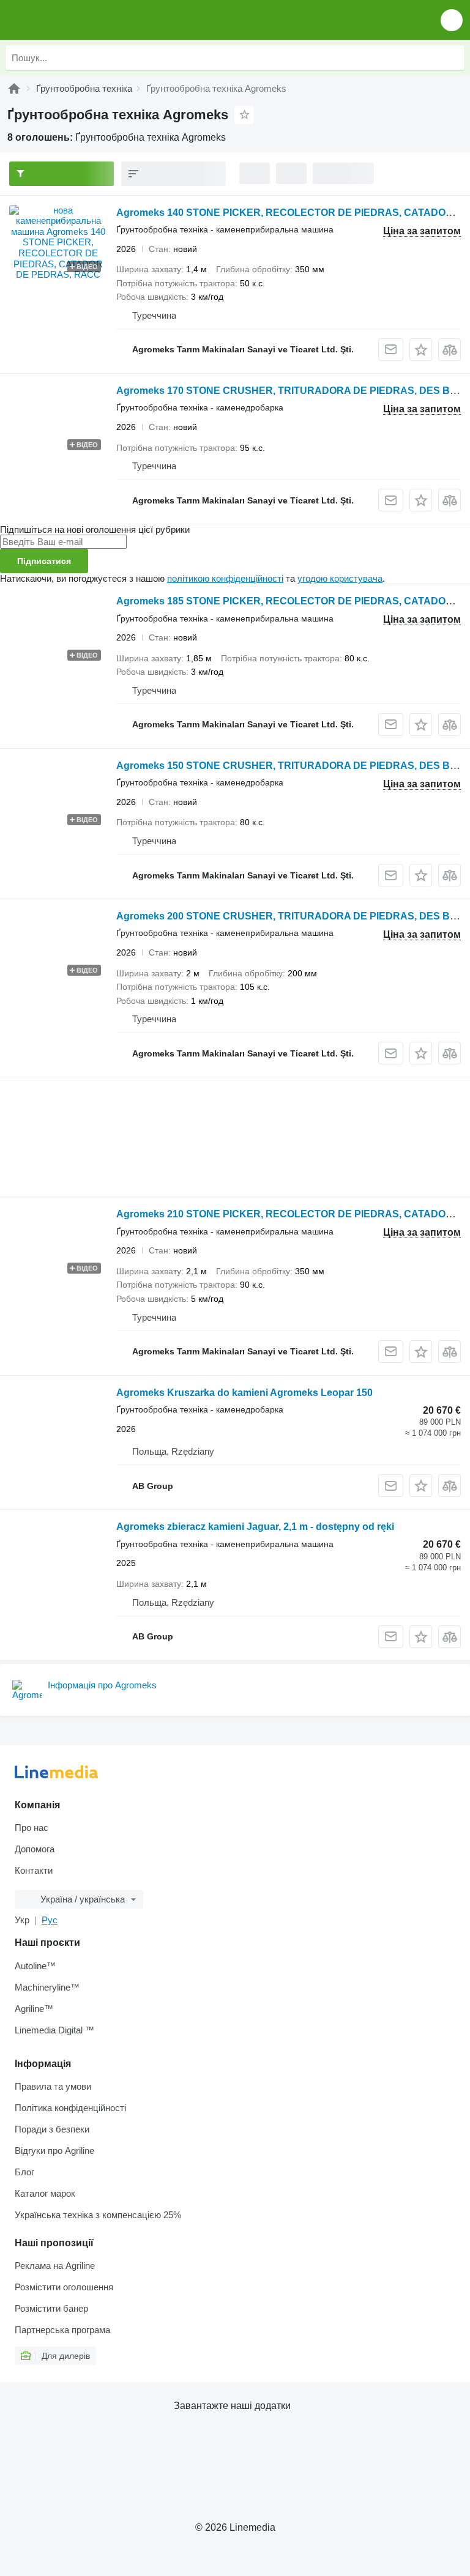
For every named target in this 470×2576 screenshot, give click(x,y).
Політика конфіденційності (70, 2108)
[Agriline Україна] (79, 20)
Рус (50, 1920)
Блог (24, 2172)
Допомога (35, 1849)
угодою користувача (340, 578)
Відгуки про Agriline (54, 2151)
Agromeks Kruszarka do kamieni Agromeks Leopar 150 (244, 1393)
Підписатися (44, 561)
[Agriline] (14, 88)
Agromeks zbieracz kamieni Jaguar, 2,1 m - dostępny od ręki (255, 1527)
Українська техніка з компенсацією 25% (98, 2215)
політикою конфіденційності (225, 578)
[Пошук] (452, 58)
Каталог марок (45, 2193)
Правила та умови (53, 2086)
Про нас (32, 1828)
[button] (452, 20)
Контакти (34, 1870)
